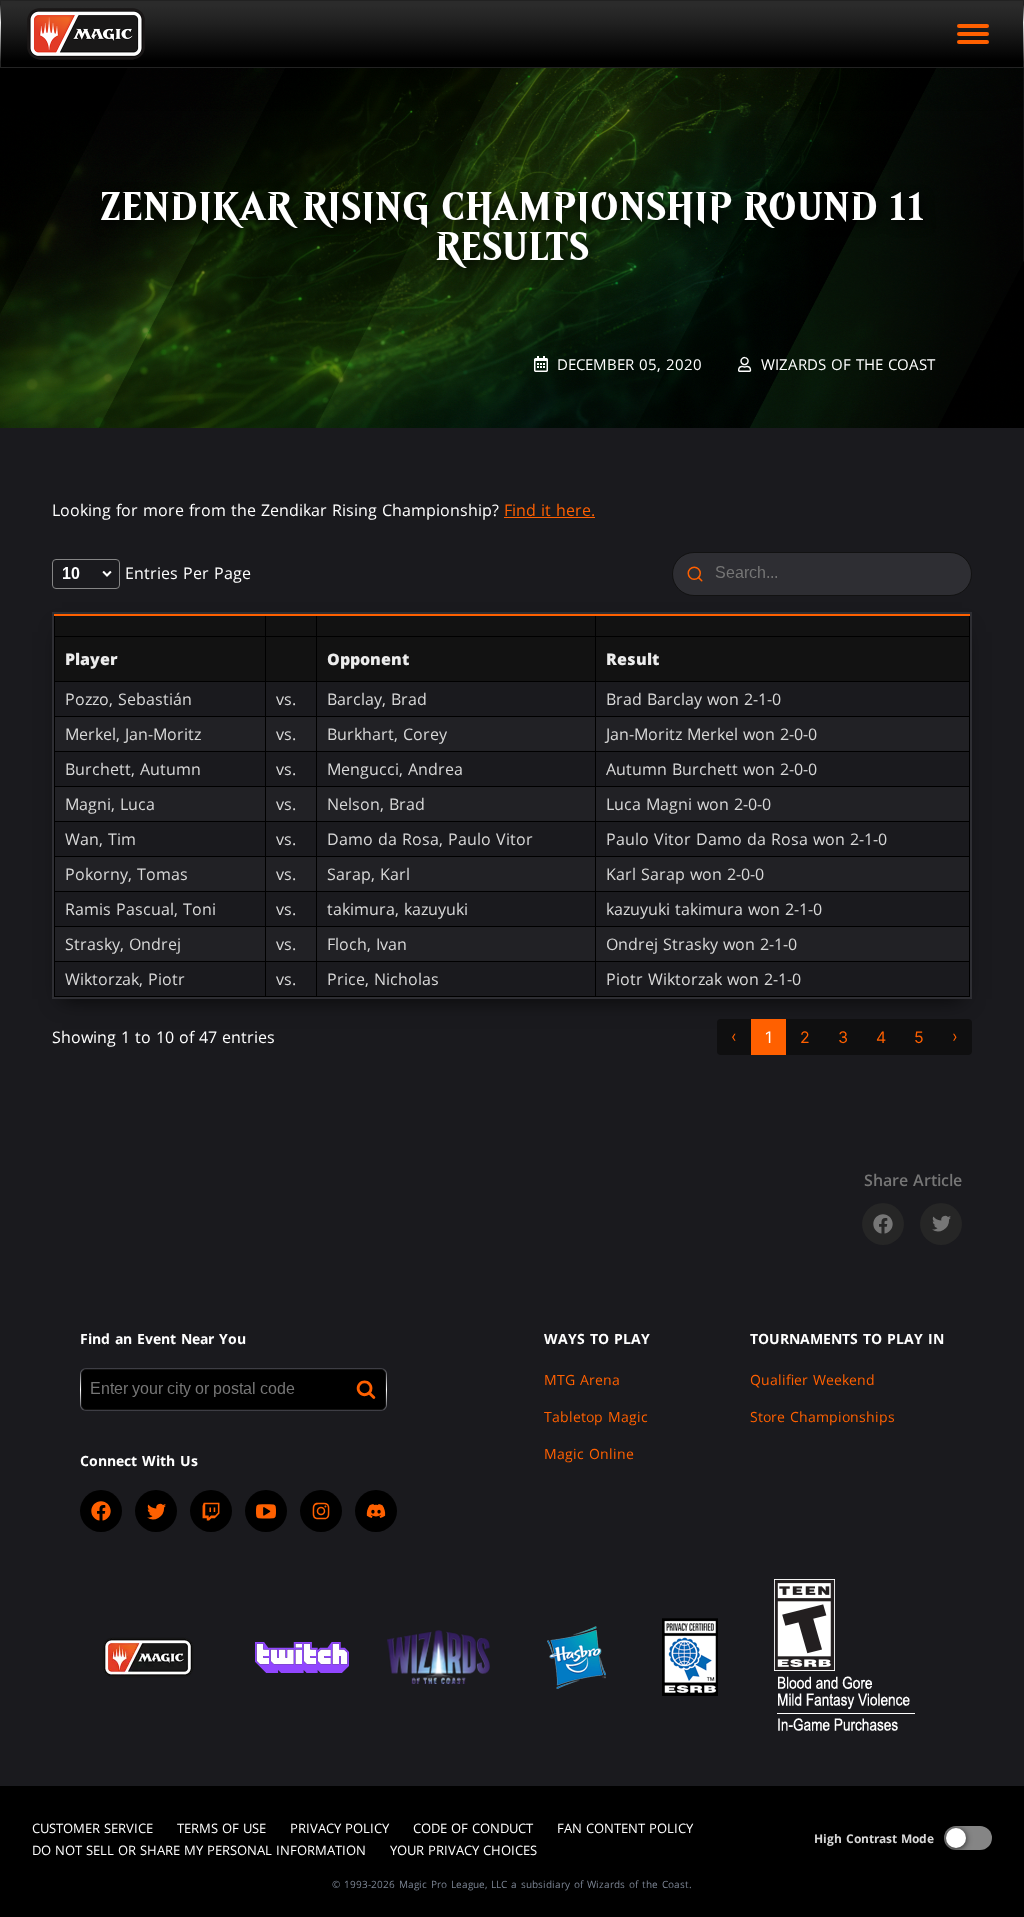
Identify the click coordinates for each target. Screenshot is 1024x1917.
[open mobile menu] (973, 34)
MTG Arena (582, 1379)
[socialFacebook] (101, 1511)
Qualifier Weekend (812, 1379)
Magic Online (589, 1453)
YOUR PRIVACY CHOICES (463, 1850)
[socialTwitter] (156, 1511)
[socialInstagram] (321, 1511)
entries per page (185, 573)
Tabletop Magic (596, 1416)
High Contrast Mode (874, 1838)
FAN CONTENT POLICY (625, 1828)
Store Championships (822, 1416)
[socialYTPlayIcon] (266, 1511)
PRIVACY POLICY (339, 1828)
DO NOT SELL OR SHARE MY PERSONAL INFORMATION (199, 1850)
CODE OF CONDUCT (473, 1828)
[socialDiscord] (376, 1511)
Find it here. (549, 510)
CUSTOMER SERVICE (92, 1828)
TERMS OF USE (221, 1828)
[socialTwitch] (211, 1511)
